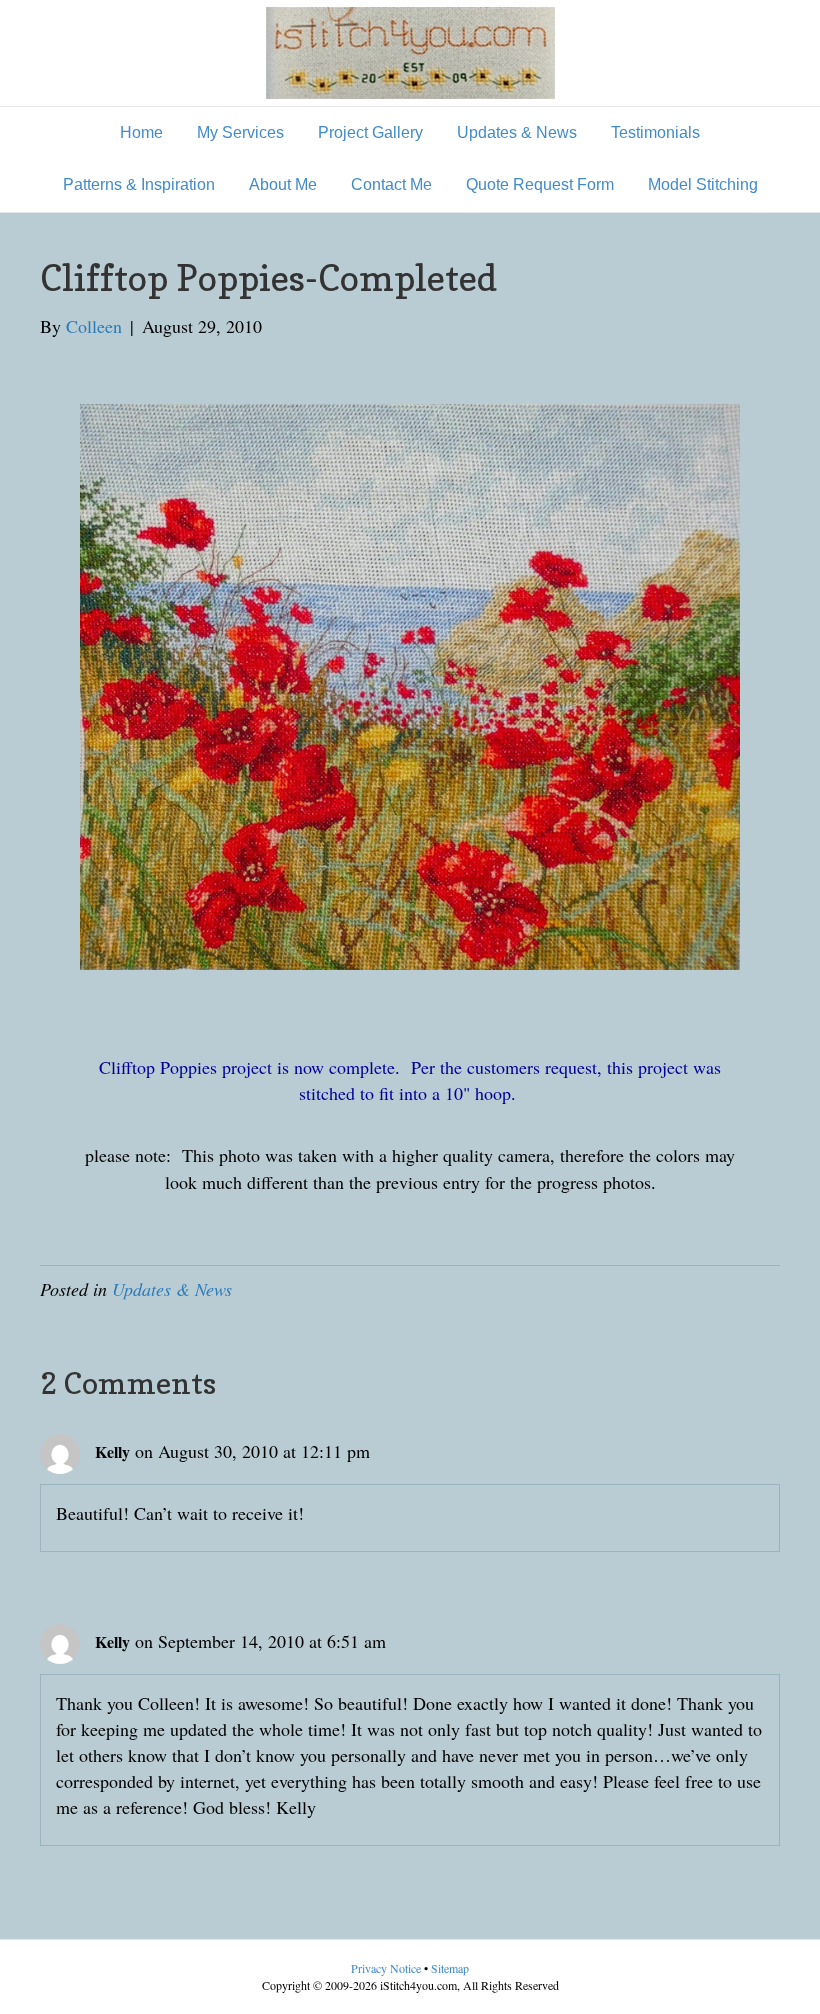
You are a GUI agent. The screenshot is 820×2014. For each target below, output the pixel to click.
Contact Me (391, 184)
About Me (283, 184)
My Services (240, 132)
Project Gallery (370, 132)
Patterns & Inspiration (139, 184)
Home (141, 132)
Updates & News (517, 132)
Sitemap (450, 1968)
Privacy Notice (387, 1968)
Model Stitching (703, 184)
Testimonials (655, 132)
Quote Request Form (540, 184)
